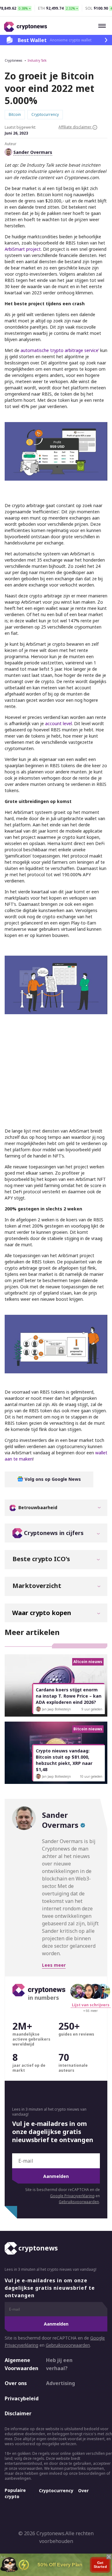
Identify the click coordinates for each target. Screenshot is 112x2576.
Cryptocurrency (56, 2490)
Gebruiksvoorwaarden (79, 2202)
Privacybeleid (20, 2398)
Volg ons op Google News (52, 1479)
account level (58, 723)
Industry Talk (37, 60)
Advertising (61, 2383)
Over (83, 2490)
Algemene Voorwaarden (20, 2364)
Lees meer (54, 1965)
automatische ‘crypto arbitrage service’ (60, 350)
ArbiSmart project (23, 249)
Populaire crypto (15, 2493)
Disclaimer (18, 2413)
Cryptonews (13, 60)
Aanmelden (56, 2176)
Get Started (100, 2565)
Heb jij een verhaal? (59, 2364)
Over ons (16, 2383)
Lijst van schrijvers (91, 2005)
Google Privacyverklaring (72, 2196)
